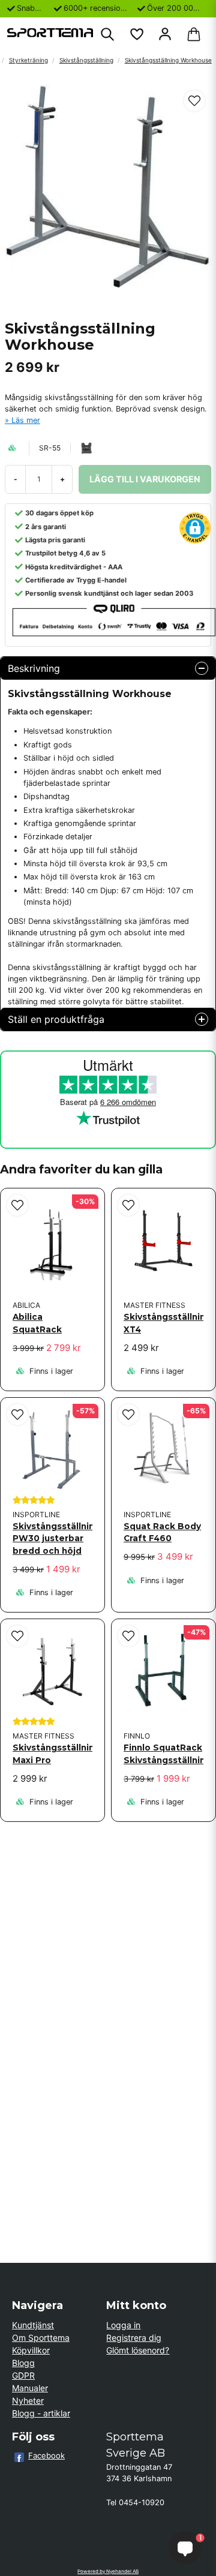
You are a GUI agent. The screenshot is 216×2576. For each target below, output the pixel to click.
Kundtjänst (33, 2325)
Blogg (23, 2363)
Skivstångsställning (86, 60)
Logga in (123, 2325)
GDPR (23, 2375)
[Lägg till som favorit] (136, 34)
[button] (194, 101)
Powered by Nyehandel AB (108, 2571)
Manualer (30, 2388)
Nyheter (28, 2401)
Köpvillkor (31, 2350)
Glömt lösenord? (138, 2350)
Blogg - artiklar (41, 2413)
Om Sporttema (41, 2338)
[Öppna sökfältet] (107, 34)
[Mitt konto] (165, 34)
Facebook (46, 2455)
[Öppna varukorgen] (194, 34)
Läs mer (26, 420)
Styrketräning (28, 60)
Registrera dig (134, 2338)
